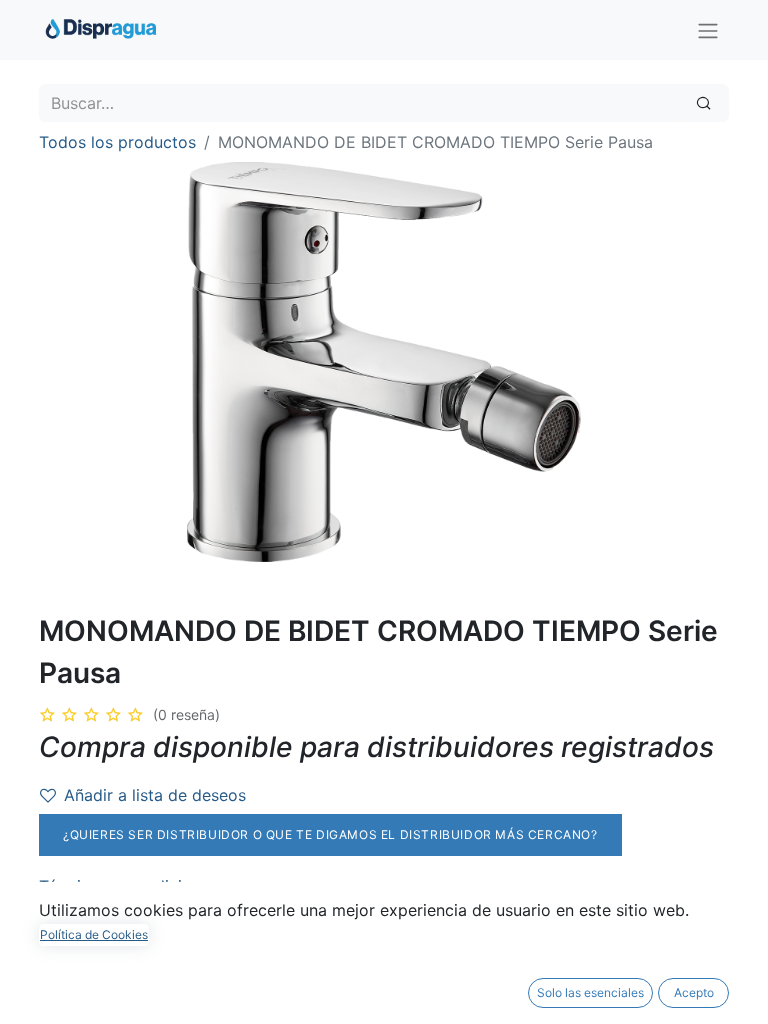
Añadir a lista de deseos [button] (155, 795)
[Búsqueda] (703, 103)
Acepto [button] (694, 992)
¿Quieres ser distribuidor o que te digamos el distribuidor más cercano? (330, 834)
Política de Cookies (94, 934)
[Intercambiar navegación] (708, 30)
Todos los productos (117, 142)
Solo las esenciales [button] (590, 992)
